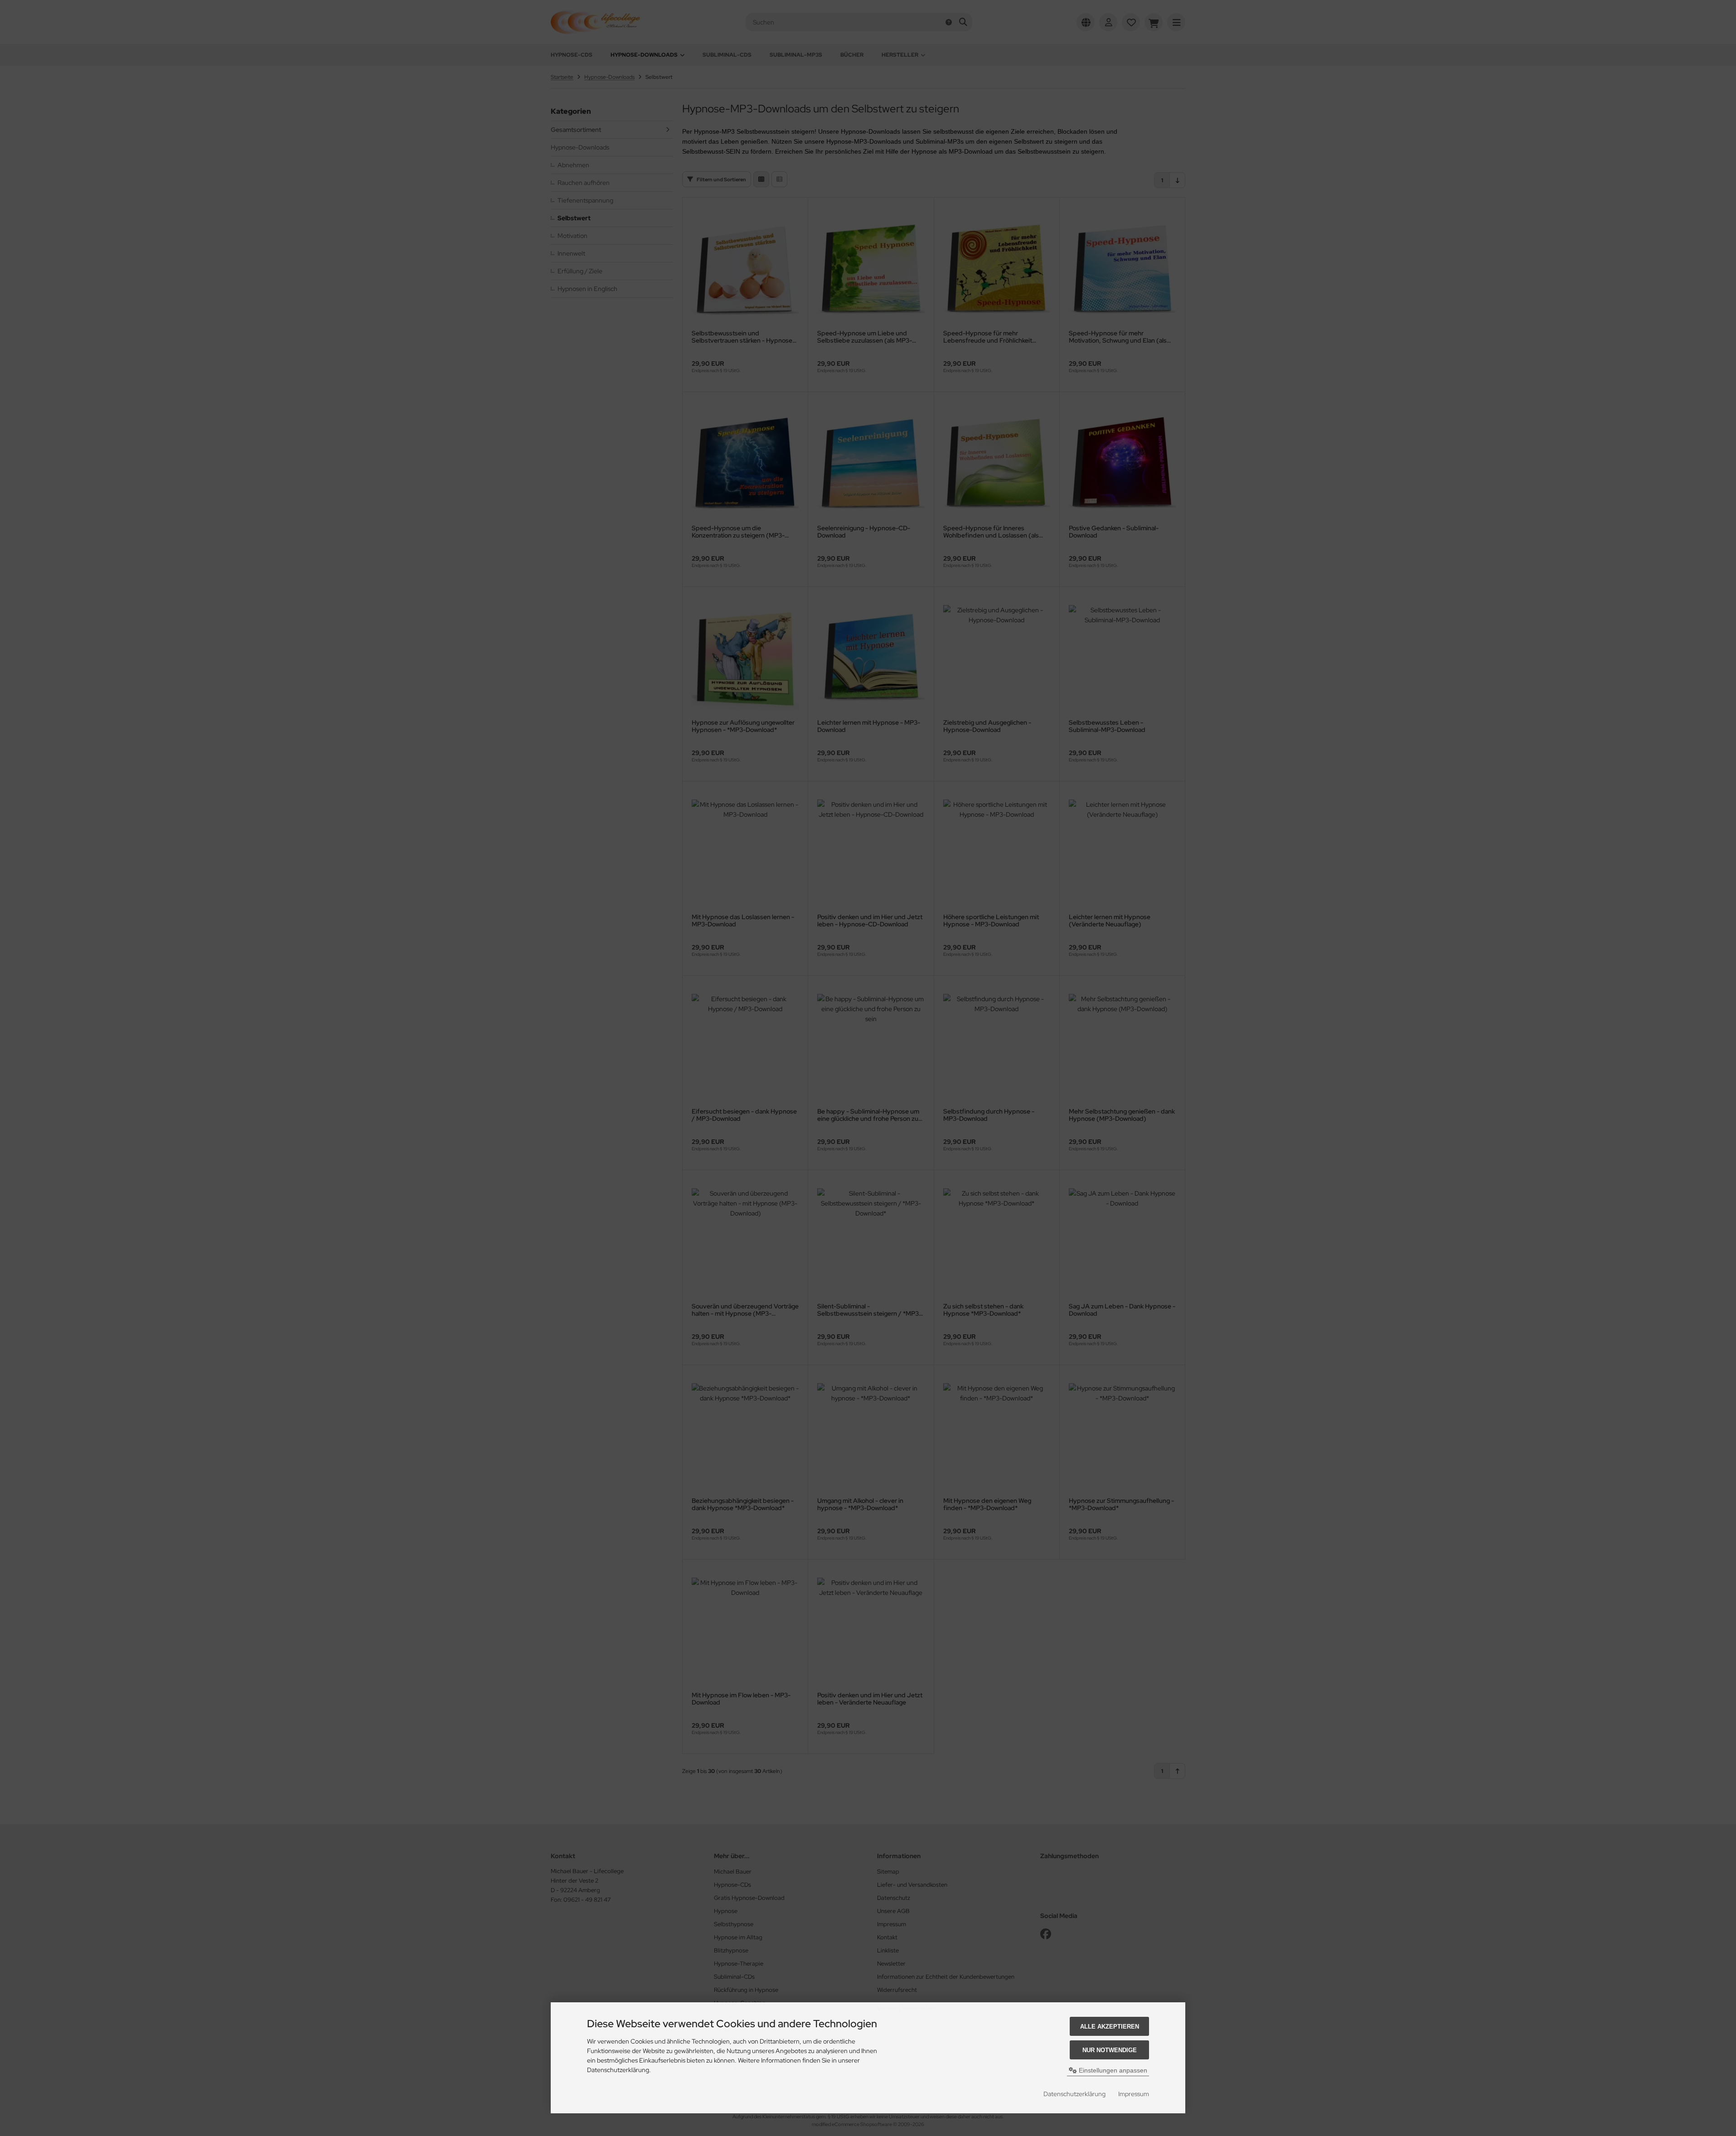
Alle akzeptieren (1110, 2027)
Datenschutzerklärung (1074, 2094)
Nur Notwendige (1110, 2050)
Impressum (1134, 2094)
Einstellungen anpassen (1112, 2070)
